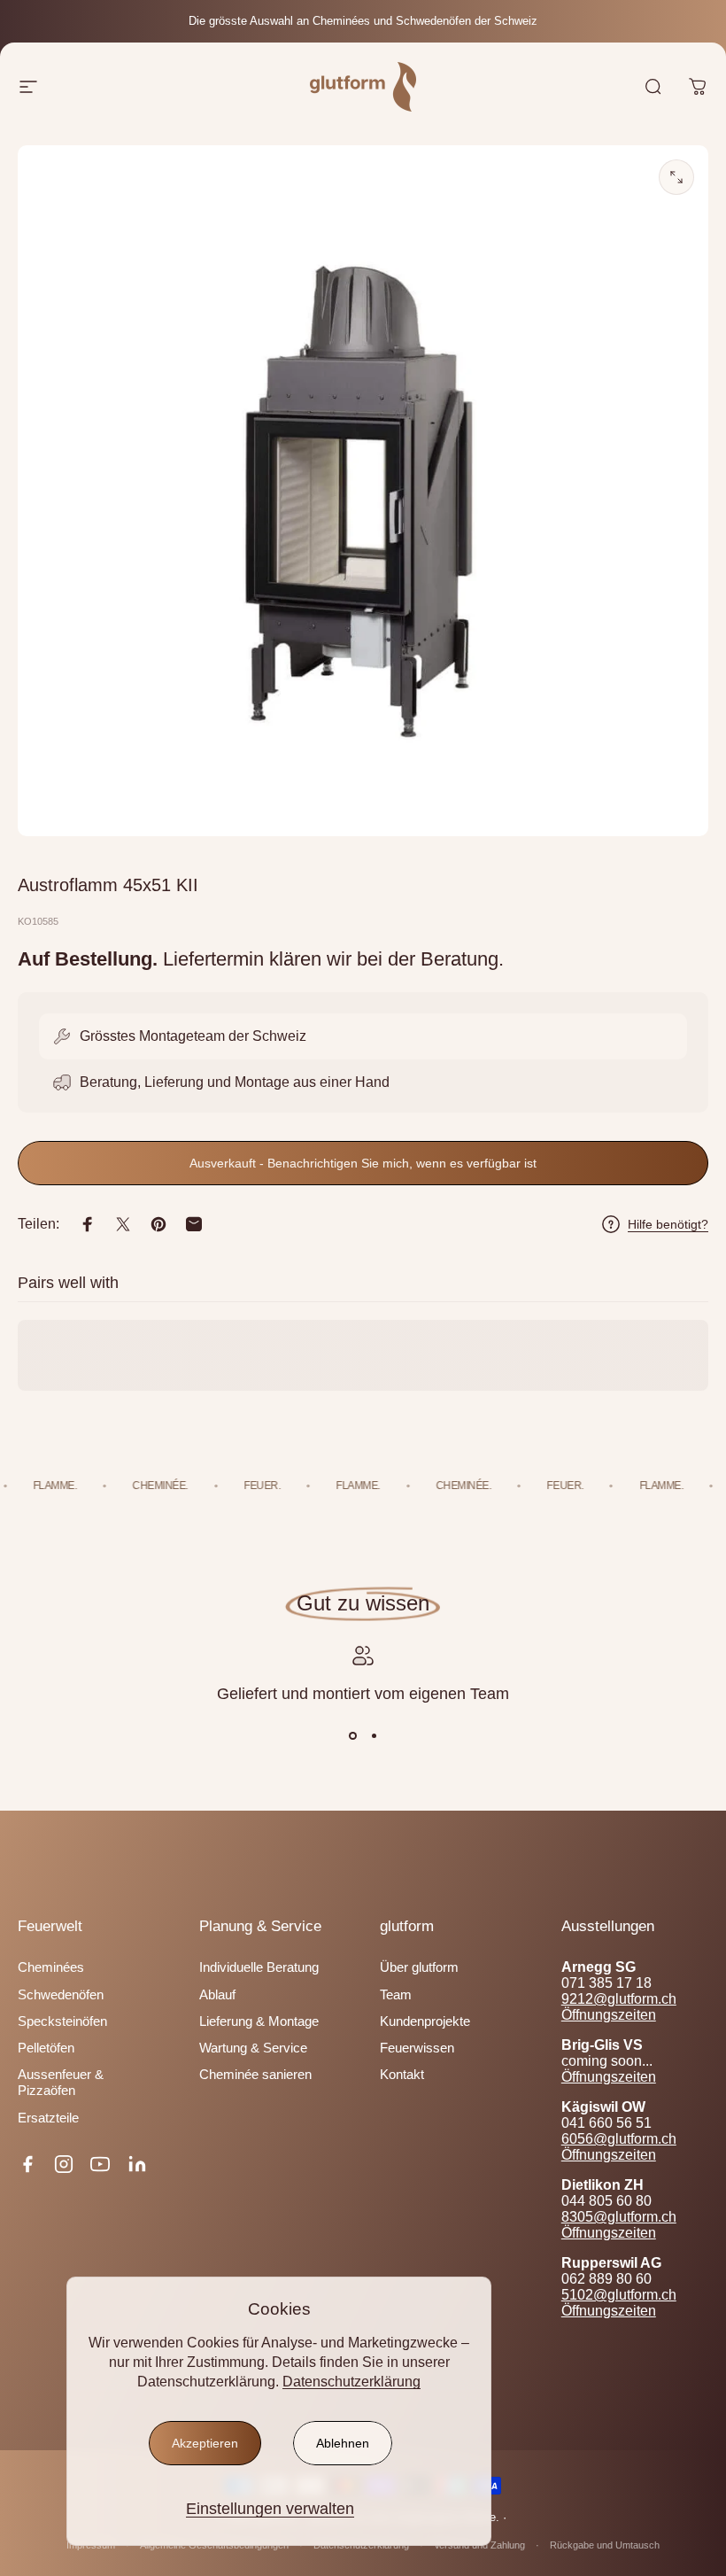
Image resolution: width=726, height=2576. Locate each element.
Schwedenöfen (61, 1995)
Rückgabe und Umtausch (605, 2545)
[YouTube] (100, 2164)
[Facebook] (27, 2164)
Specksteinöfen (62, 2021)
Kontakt (402, 2075)
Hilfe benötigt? (668, 1224)
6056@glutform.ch (619, 2139)
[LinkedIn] (137, 2164)
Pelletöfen (46, 2048)
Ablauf (217, 1995)
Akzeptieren (205, 2443)
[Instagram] (64, 2164)
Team (396, 1995)
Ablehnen (343, 2443)
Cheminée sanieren (255, 2075)
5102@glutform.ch (619, 2295)
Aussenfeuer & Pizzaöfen (61, 2083)
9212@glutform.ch (619, 1999)
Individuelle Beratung (259, 1967)
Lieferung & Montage (259, 2021)
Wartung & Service (253, 2048)
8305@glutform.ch (619, 2217)
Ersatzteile (48, 2118)
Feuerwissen (417, 2048)
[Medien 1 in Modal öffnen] (676, 177)
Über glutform (419, 1967)
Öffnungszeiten (609, 2015)
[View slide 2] (374, 1736)
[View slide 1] (352, 1736)
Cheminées (51, 1967)
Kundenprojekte (425, 2021)
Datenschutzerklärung (351, 2382)
